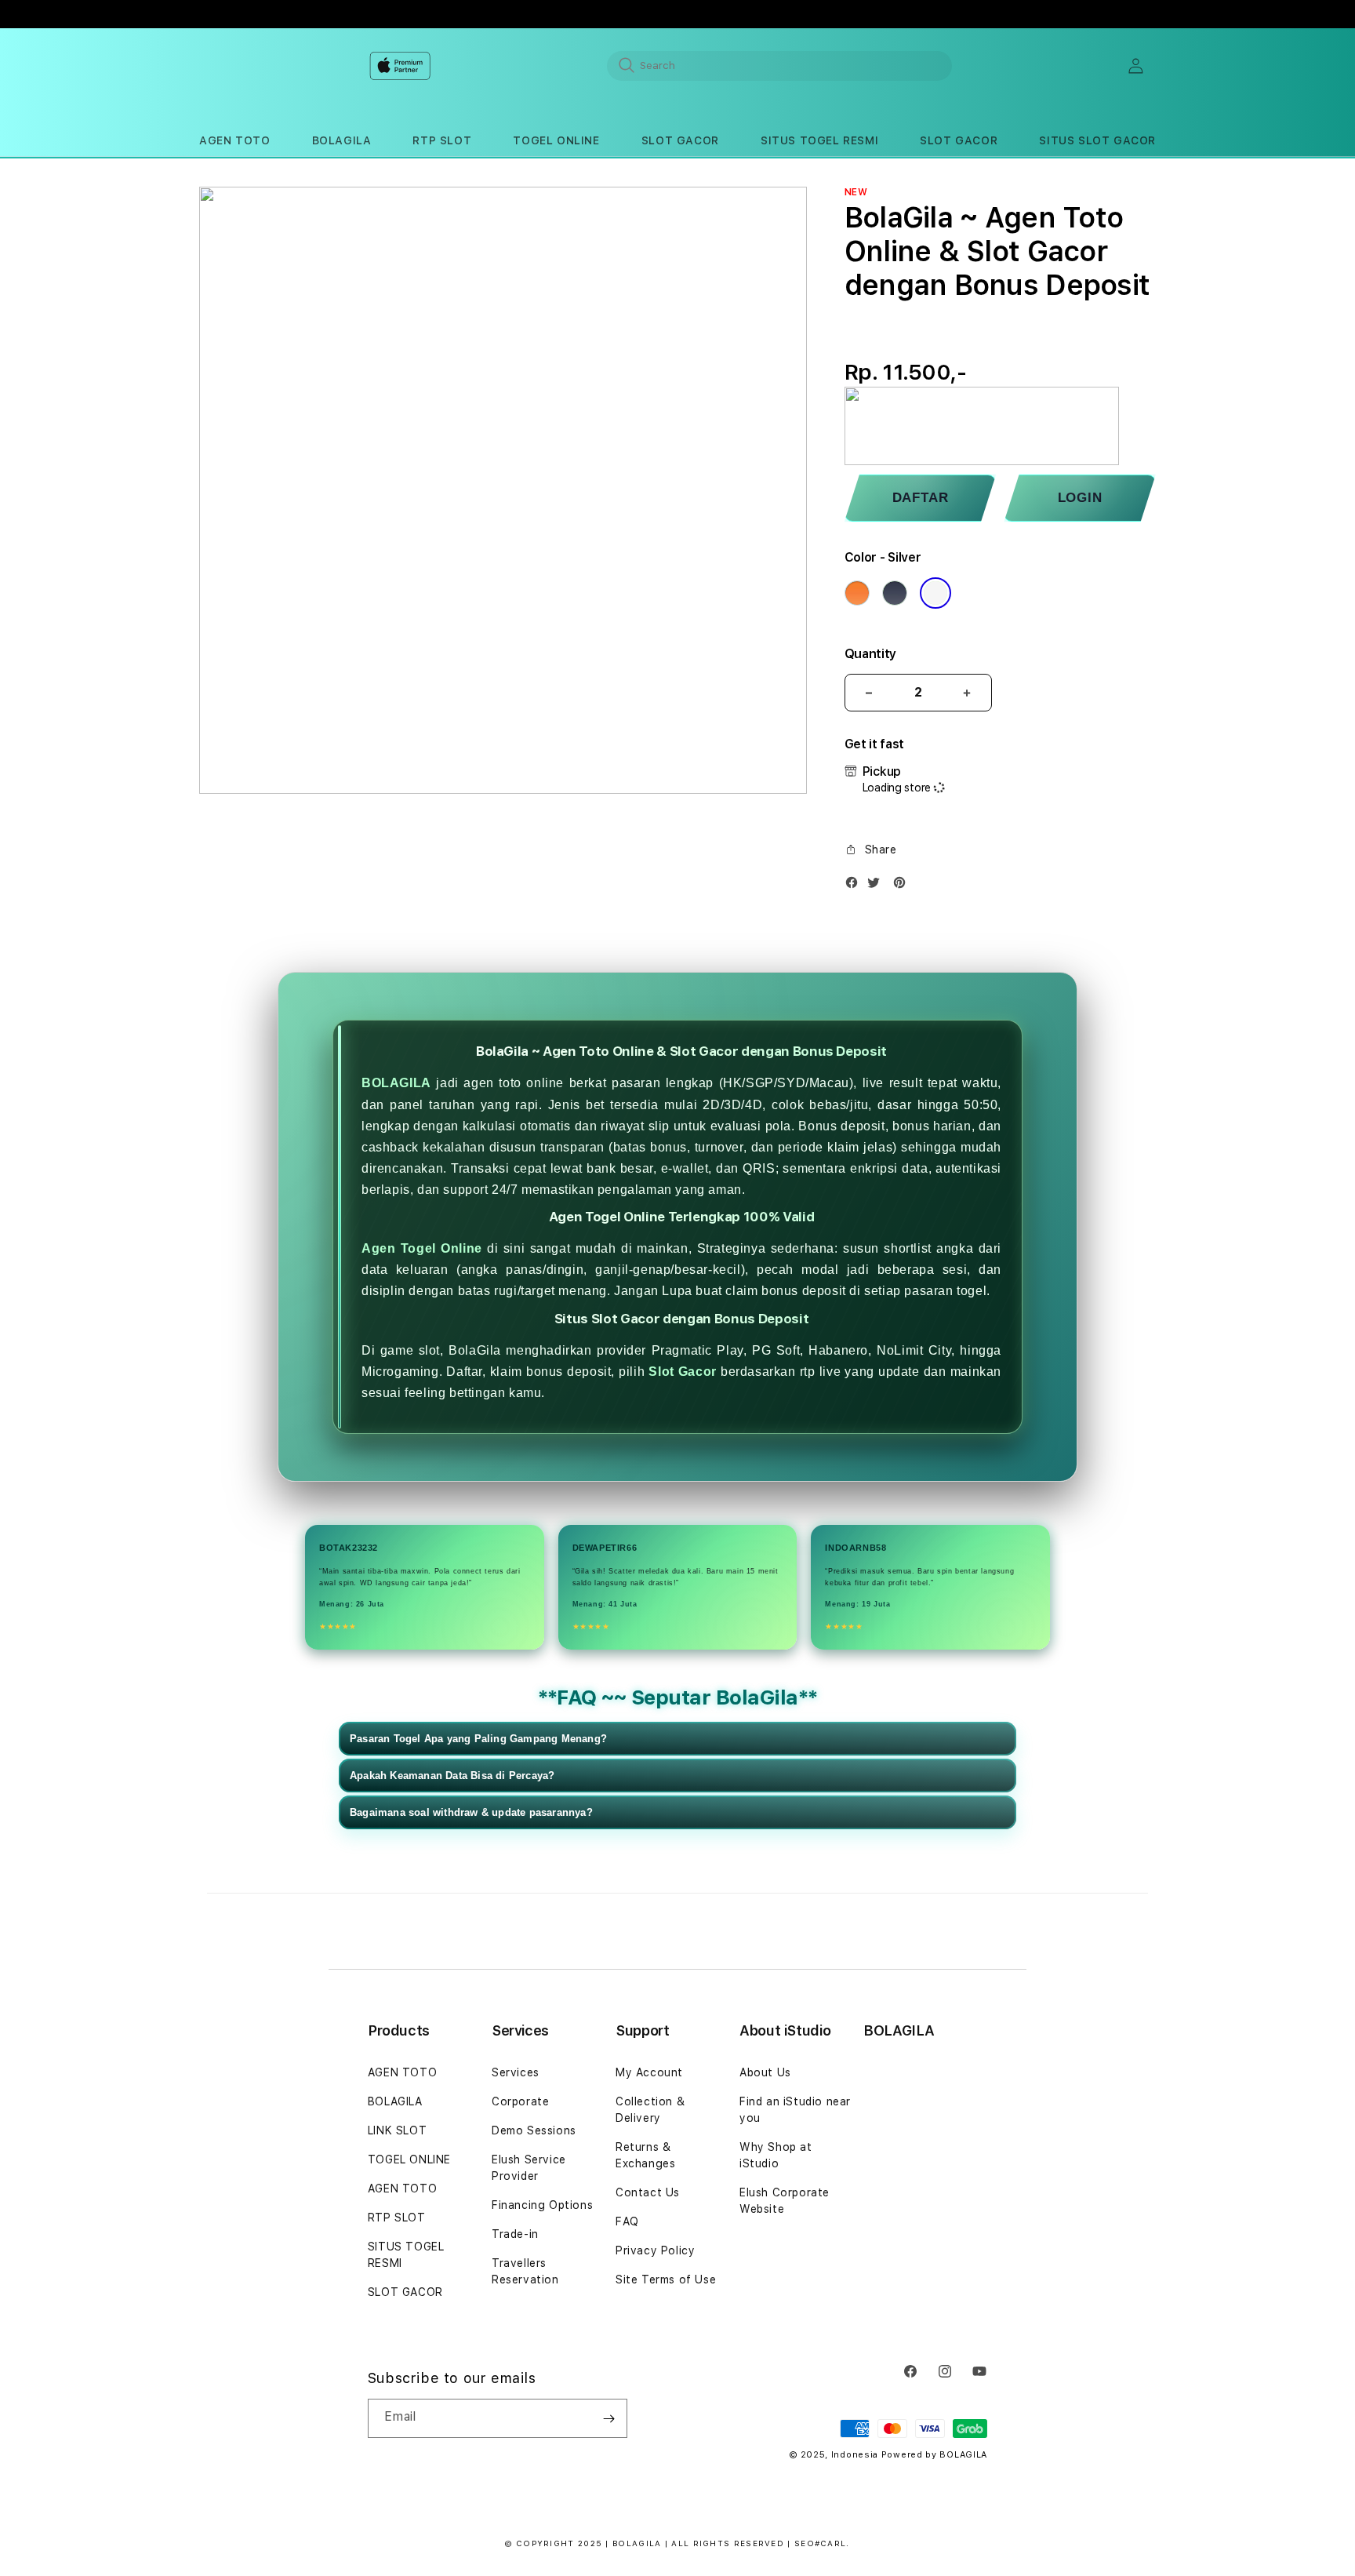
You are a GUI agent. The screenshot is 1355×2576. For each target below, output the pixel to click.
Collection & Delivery (650, 2110)
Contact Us (648, 2192)
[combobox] (779, 65)
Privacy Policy (655, 2250)
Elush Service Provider (529, 2168)
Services (516, 2072)
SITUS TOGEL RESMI (406, 2255)
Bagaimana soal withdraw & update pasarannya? (471, 1812)
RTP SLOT (397, 2218)
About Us (765, 2072)
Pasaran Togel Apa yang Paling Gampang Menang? (478, 1739)
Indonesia (855, 2455)
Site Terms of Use (666, 2279)
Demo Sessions (534, 2130)
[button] (234, 141)
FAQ (627, 2221)
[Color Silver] (935, 593)
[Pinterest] (903, 886)
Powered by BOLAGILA (934, 2455)
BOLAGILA (396, 1083)
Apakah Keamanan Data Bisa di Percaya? (452, 1776)
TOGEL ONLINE (409, 2159)
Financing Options (542, 2205)
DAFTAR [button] (921, 498)
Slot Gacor (683, 1372)
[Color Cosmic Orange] (857, 593)
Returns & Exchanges (645, 2155)
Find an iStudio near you (795, 2110)
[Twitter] (877, 886)
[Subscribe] (609, 2418)
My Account (649, 2072)
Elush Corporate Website (785, 2201)
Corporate (520, 2101)
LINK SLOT (397, 2130)
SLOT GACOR (405, 2292)
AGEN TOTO (402, 2072)
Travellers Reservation (525, 2271)
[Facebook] (856, 886)
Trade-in (515, 2234)
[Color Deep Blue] (895, 593)
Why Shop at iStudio (776, 2155)
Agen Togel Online (422, 1248)
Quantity (870, 654)
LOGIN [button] (1080, 498)
